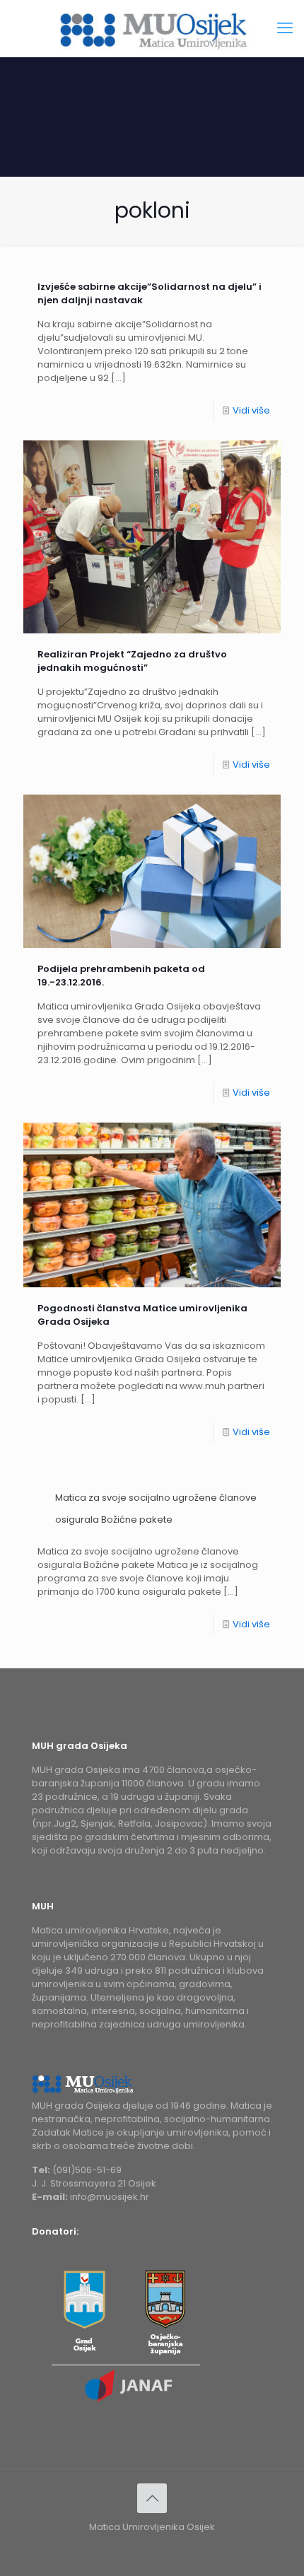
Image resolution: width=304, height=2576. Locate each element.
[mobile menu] (285, 28)
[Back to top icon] (152, 2498)
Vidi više (251, 410)
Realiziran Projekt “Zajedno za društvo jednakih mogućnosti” (132, 661)
